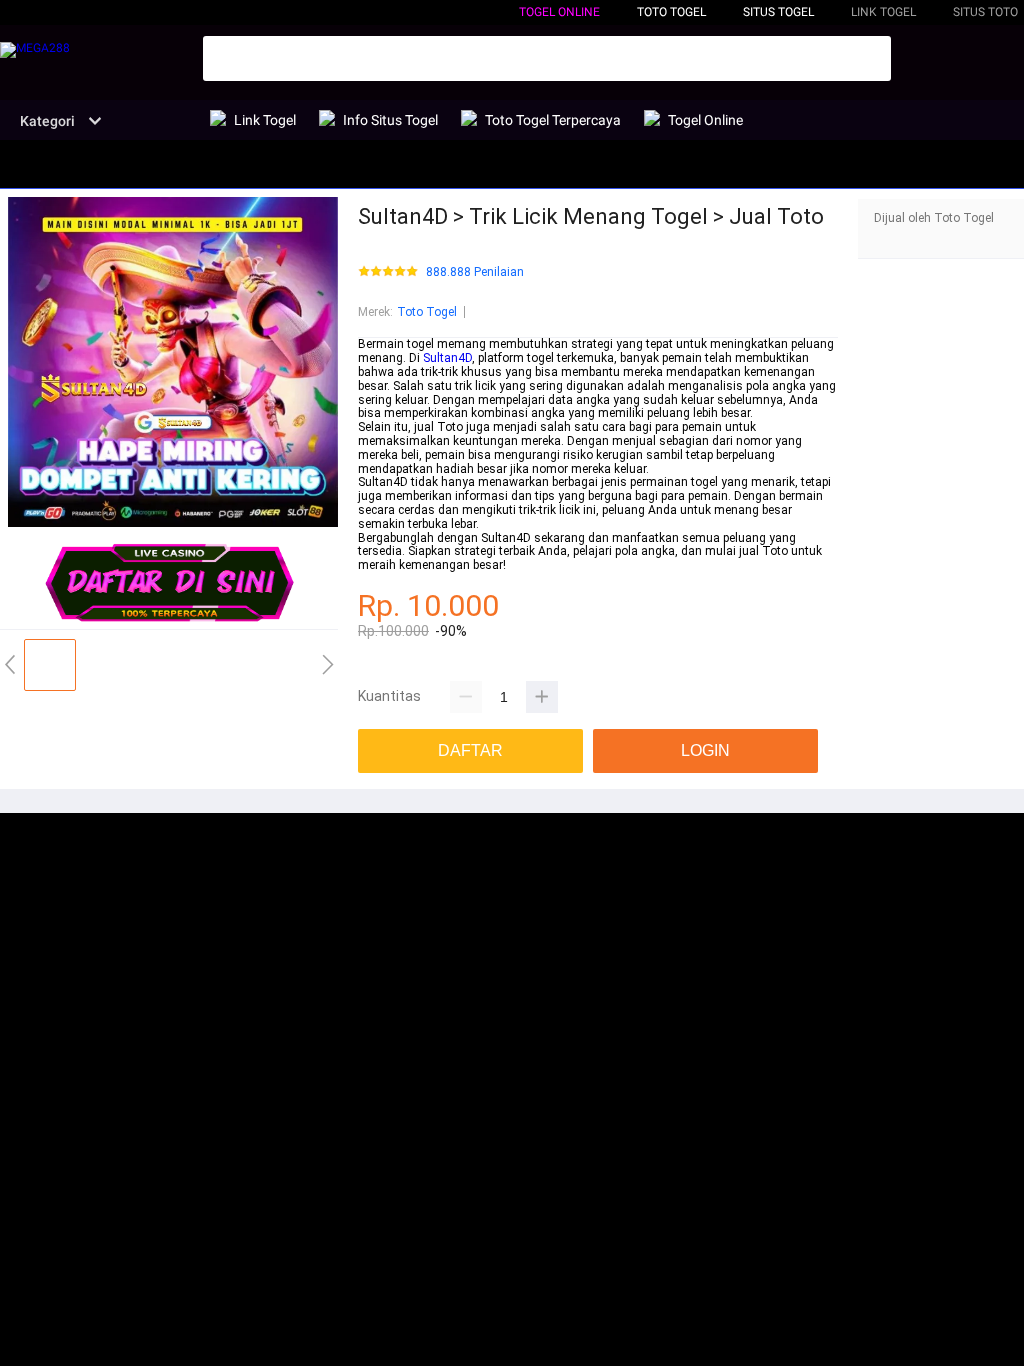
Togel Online (559, 12)
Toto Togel (427, 312)
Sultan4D (447, 358)
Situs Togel (778, 12)
